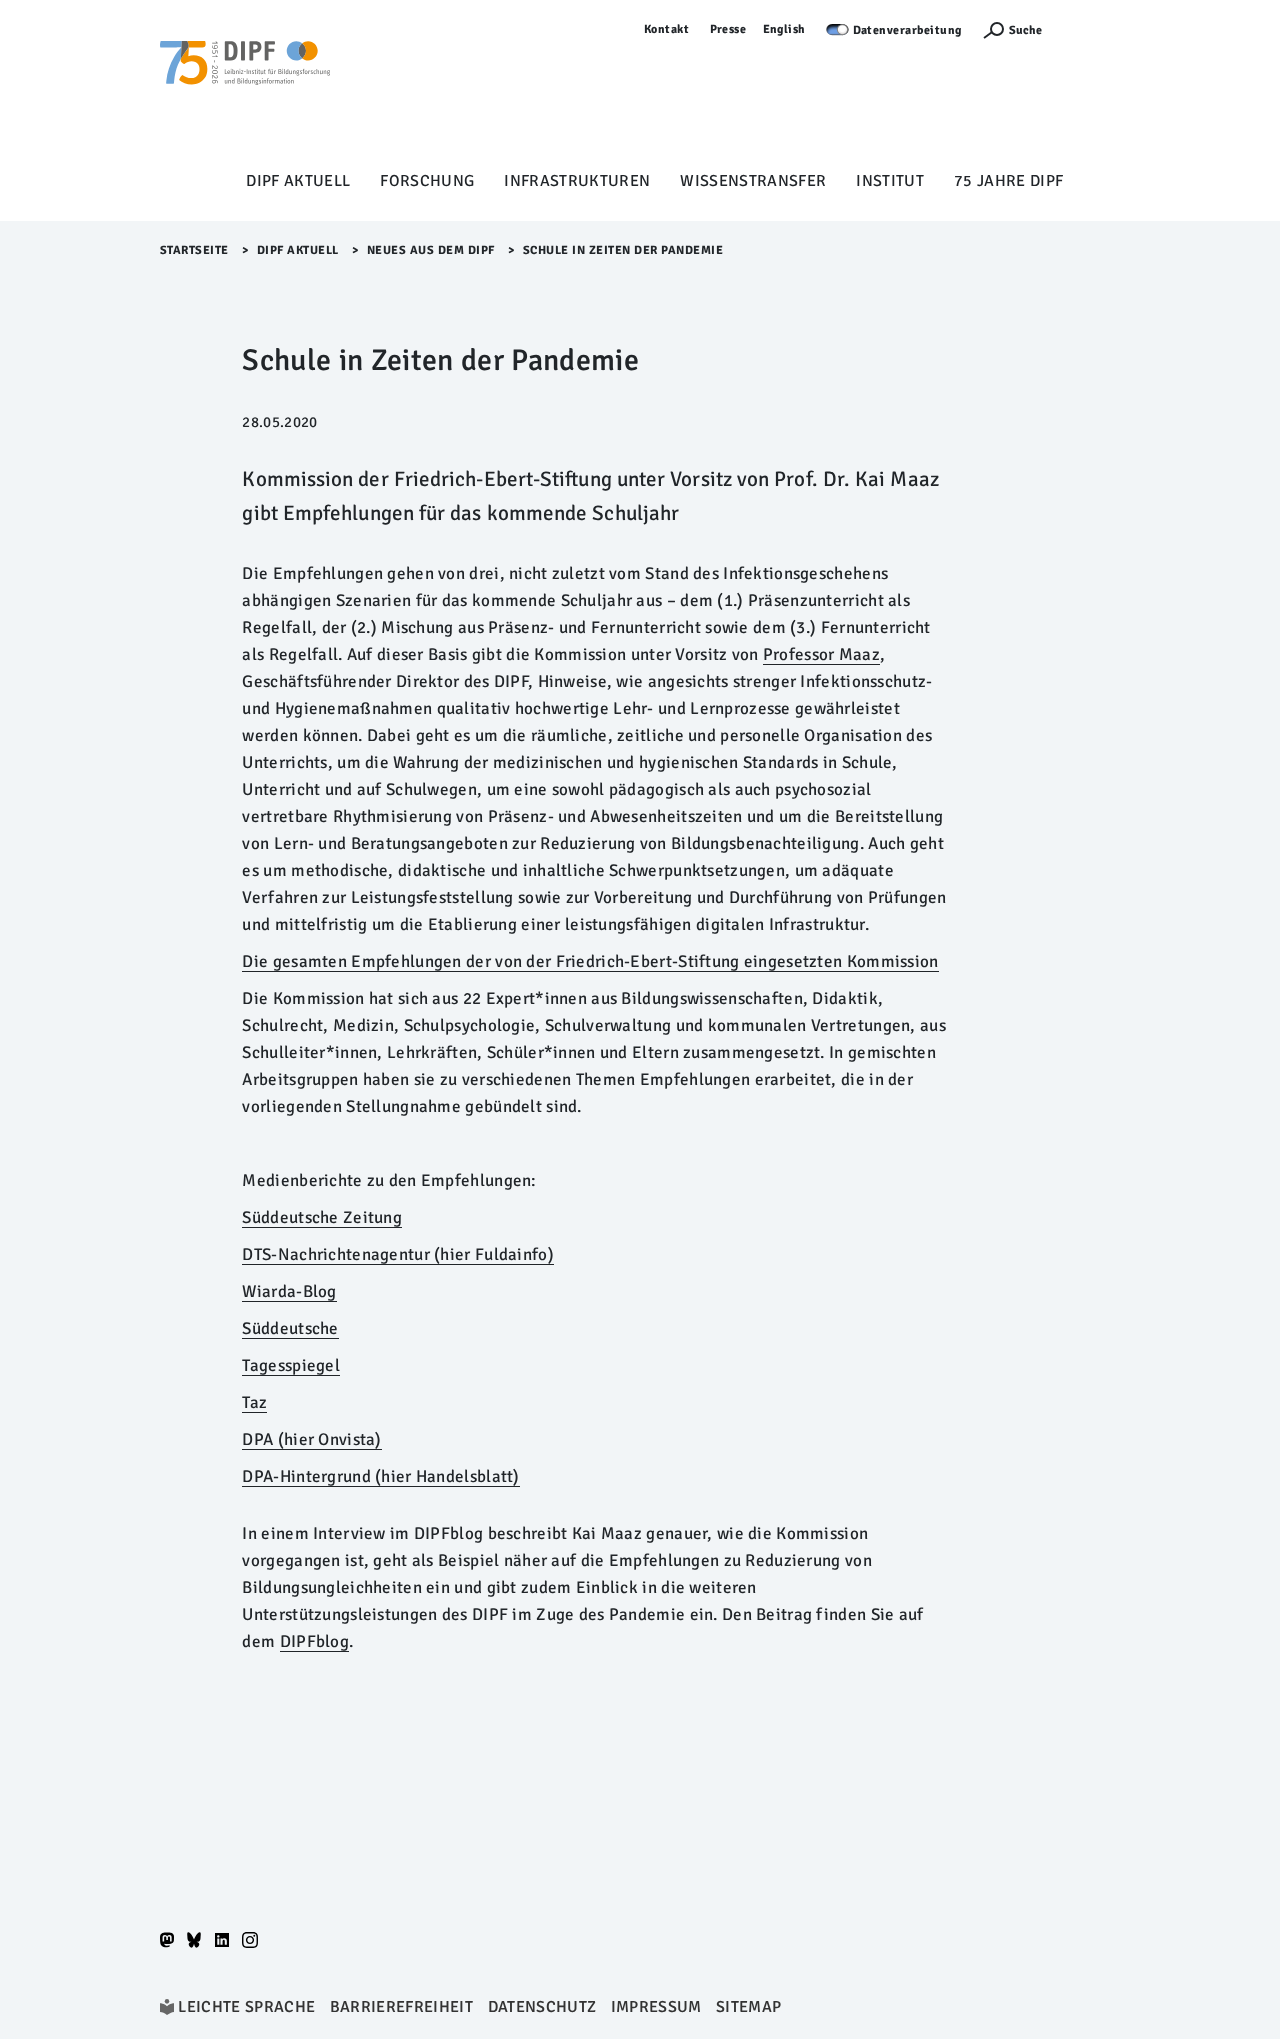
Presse (728, 29)
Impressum (656, 2007)
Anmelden (1091, 29)
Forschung (427, 181)
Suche (1025, 30)
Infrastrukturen (577, 181)
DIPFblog (314, 1641)
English (785, 29)
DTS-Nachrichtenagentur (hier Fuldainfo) (397, 1254)
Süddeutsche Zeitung (322, 1217)
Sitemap (748, 2007)
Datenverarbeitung (908, 30)
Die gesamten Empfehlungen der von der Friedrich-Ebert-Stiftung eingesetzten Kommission (590, 961)
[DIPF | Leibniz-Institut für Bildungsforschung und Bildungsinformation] (245, 91)
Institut (890, 181)
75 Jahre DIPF (1008, 181)
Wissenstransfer (753, 181)
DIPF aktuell (298, 181)
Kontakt (667, 29)
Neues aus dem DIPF (431, 250)
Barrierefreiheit (401, 2007)
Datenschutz (542, 2007)
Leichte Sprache (246, 2007)
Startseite (194, 250)
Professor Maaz (821, 654)
